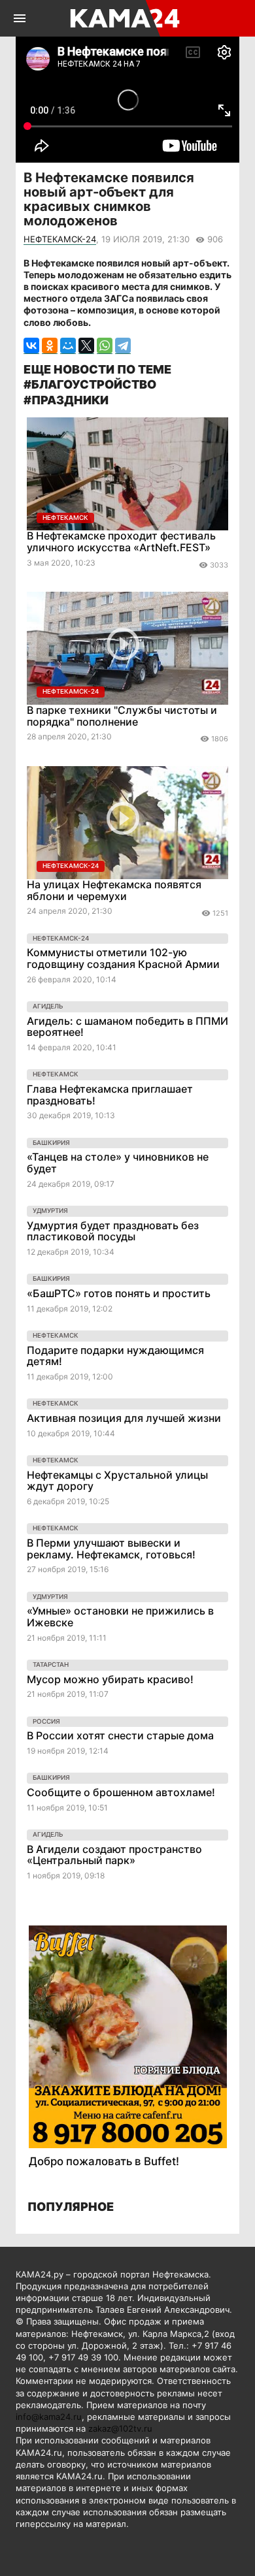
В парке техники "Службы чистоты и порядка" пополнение (122, 716)
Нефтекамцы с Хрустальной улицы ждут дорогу (117, 1481)
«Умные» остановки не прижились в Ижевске (120, 1617)
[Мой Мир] (68, 346)
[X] (86, 346)
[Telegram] (123, 346)
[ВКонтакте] (31, 346)
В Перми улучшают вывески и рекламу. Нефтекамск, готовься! (111, 1549)
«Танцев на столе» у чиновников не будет (118, 1163)
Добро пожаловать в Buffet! (104, 2161)
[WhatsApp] (105, 346)
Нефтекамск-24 (60, 239)
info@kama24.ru (49, 2417)
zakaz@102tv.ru (120, 2428)
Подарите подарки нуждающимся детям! (115, 1356)
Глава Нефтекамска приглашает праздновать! (110, 1095)
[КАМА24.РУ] (127, 18)
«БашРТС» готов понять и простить (119, 1293)
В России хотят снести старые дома (120, 1735)
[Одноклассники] (50, 346)
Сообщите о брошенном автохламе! (121, 1792)
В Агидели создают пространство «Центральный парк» (114, 1855)
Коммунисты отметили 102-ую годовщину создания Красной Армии (123, 958)
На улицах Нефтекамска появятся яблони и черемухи (114, 890)
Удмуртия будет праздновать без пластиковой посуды (113, 1231)
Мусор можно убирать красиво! (110, 1679)
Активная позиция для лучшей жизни (124, 1418)
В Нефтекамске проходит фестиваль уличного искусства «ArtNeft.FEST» (121, 541)
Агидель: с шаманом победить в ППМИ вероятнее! (127, 1027)
